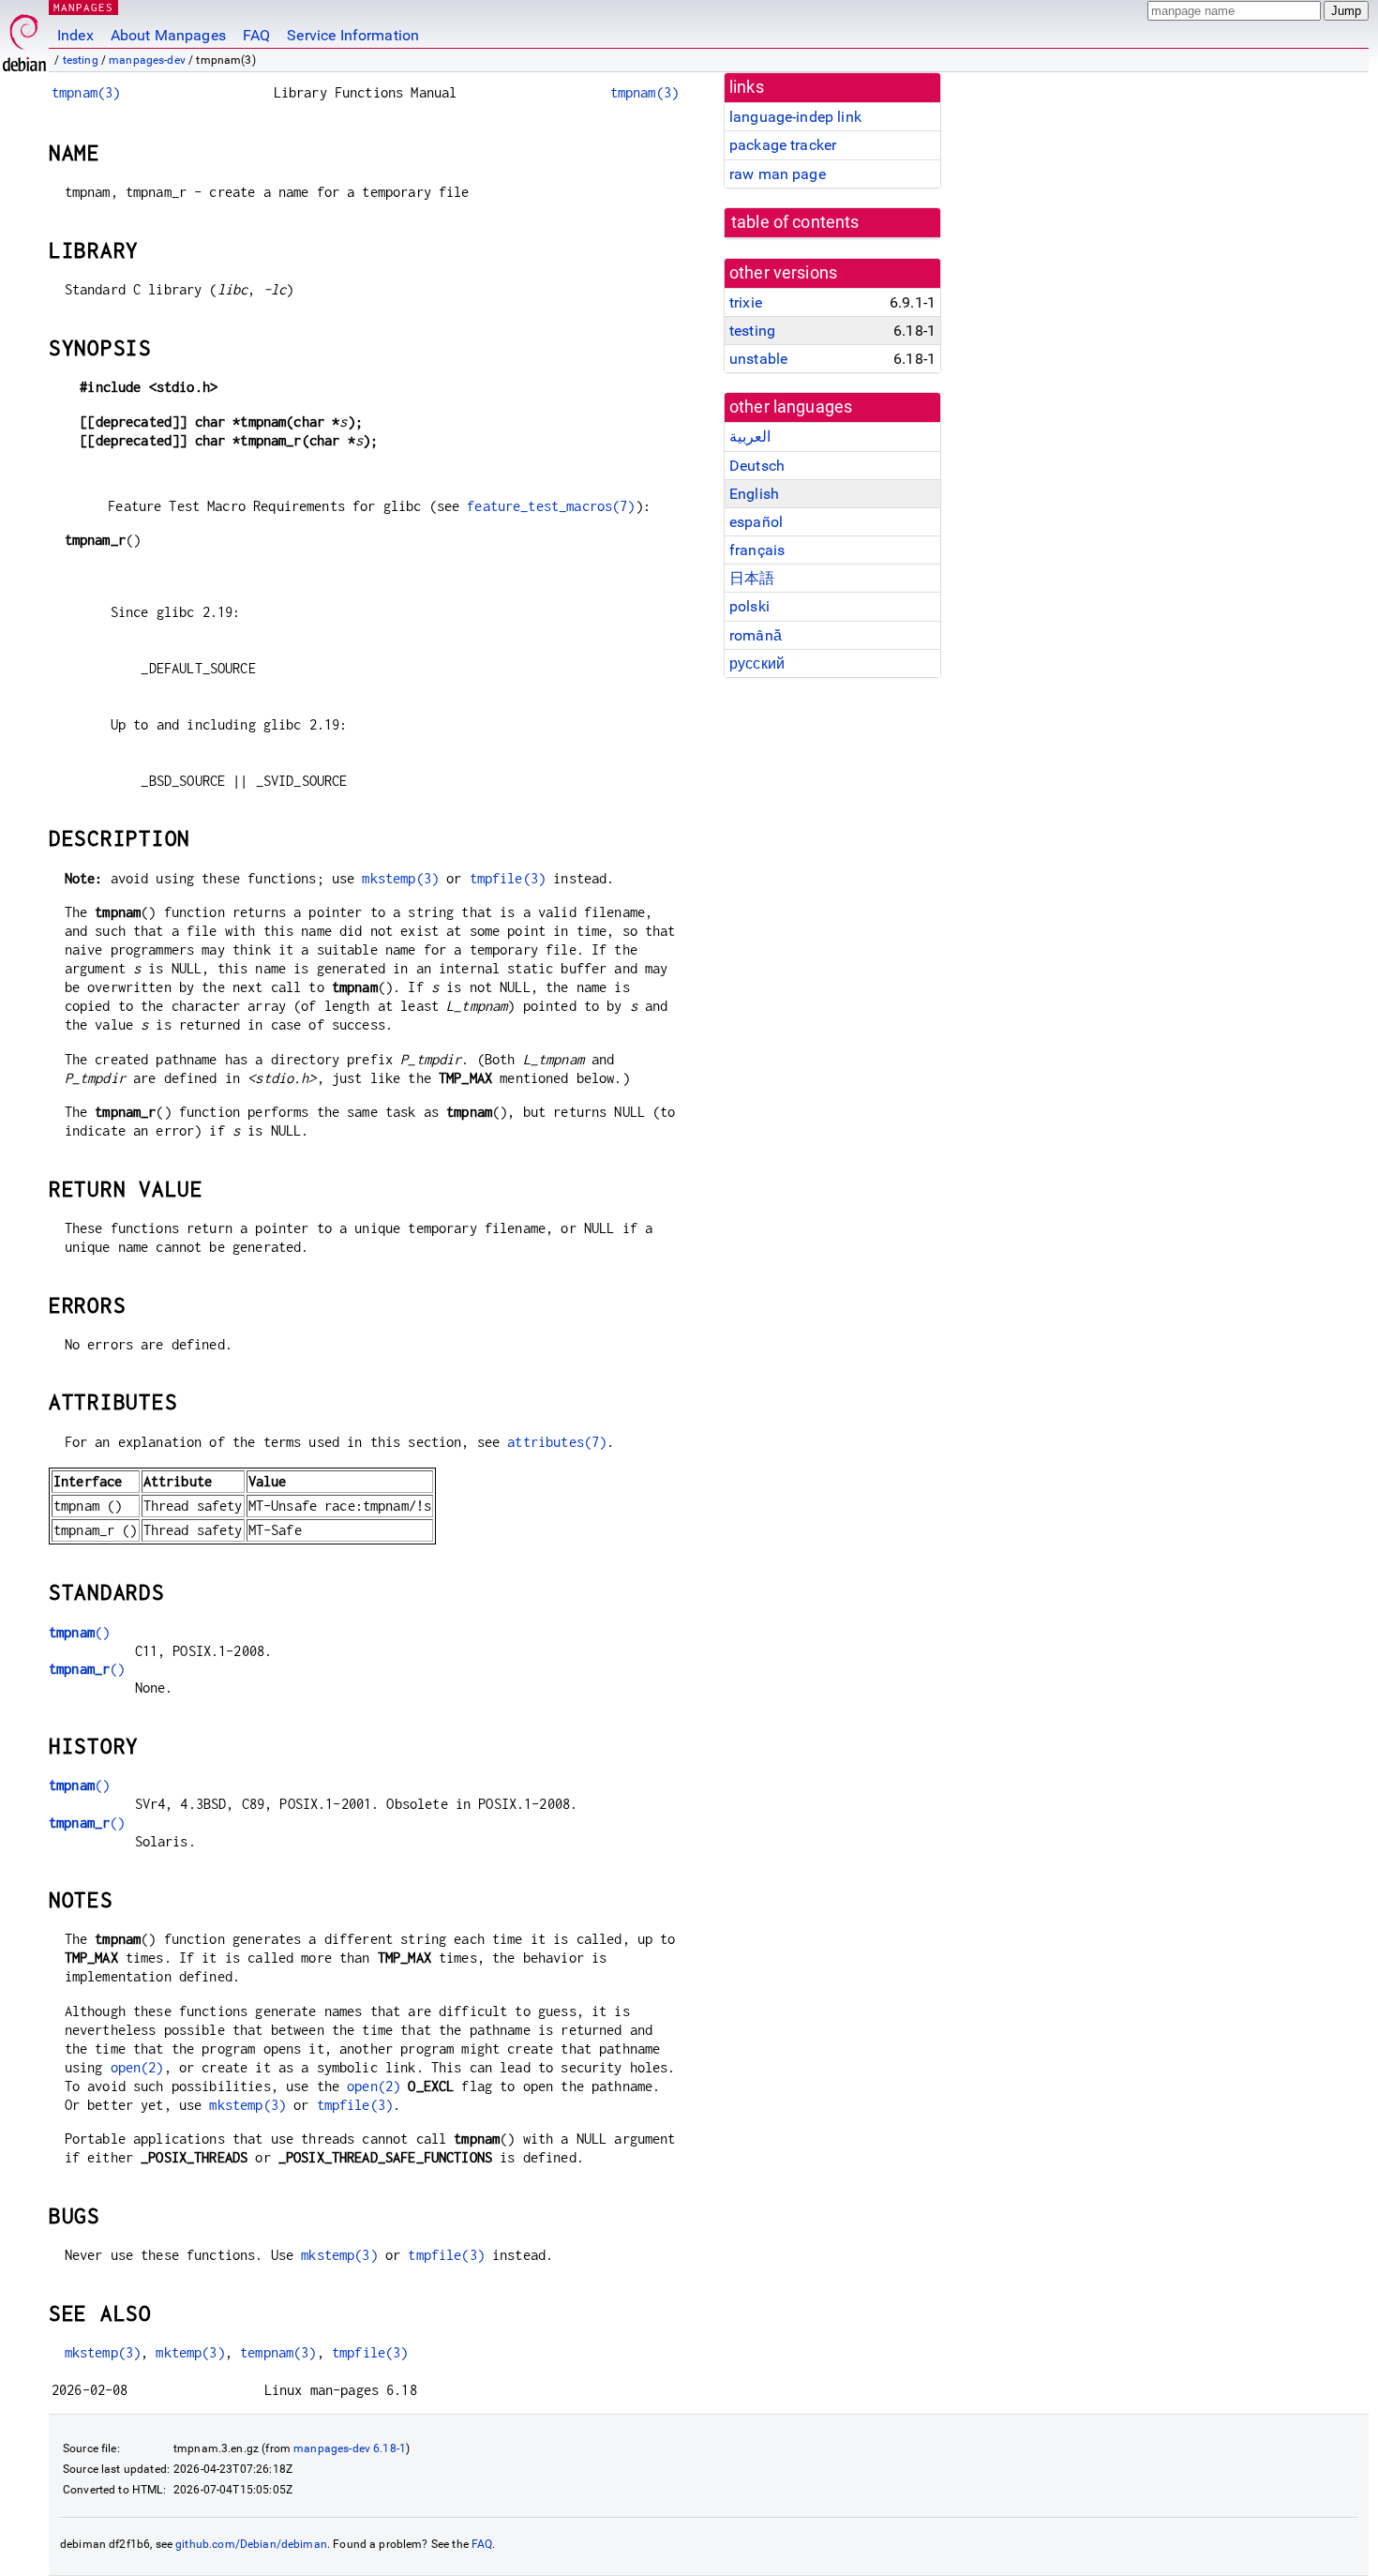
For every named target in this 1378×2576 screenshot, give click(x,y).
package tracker (783, 145)
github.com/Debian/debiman (251, 2544)
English (754, 494)
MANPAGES (83, 7)
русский (757, 663)
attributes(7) (557, 1442)
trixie (746, 302)
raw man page (778, 174)
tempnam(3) (278, 2352)
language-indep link (795, 117)
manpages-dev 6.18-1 (350, 2448)
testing (81, 60)
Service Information (353, 35)
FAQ (256, 35)
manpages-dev (147, 60)
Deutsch (757, 466)
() (79, 1632)
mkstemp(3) (400, 878)
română (756, 635)
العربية (750, 437)
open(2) (137, 2067)
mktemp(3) (190, 2352)
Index (75, 35)
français (757, 550)
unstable (758, 359)
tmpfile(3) (508, 878)
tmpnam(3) (86, 92)
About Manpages (168, 35)
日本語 (752, 578)
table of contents (795, 222)
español (756, 522)
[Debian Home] (24, 38)
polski (749, 606)
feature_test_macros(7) (551, 506)
